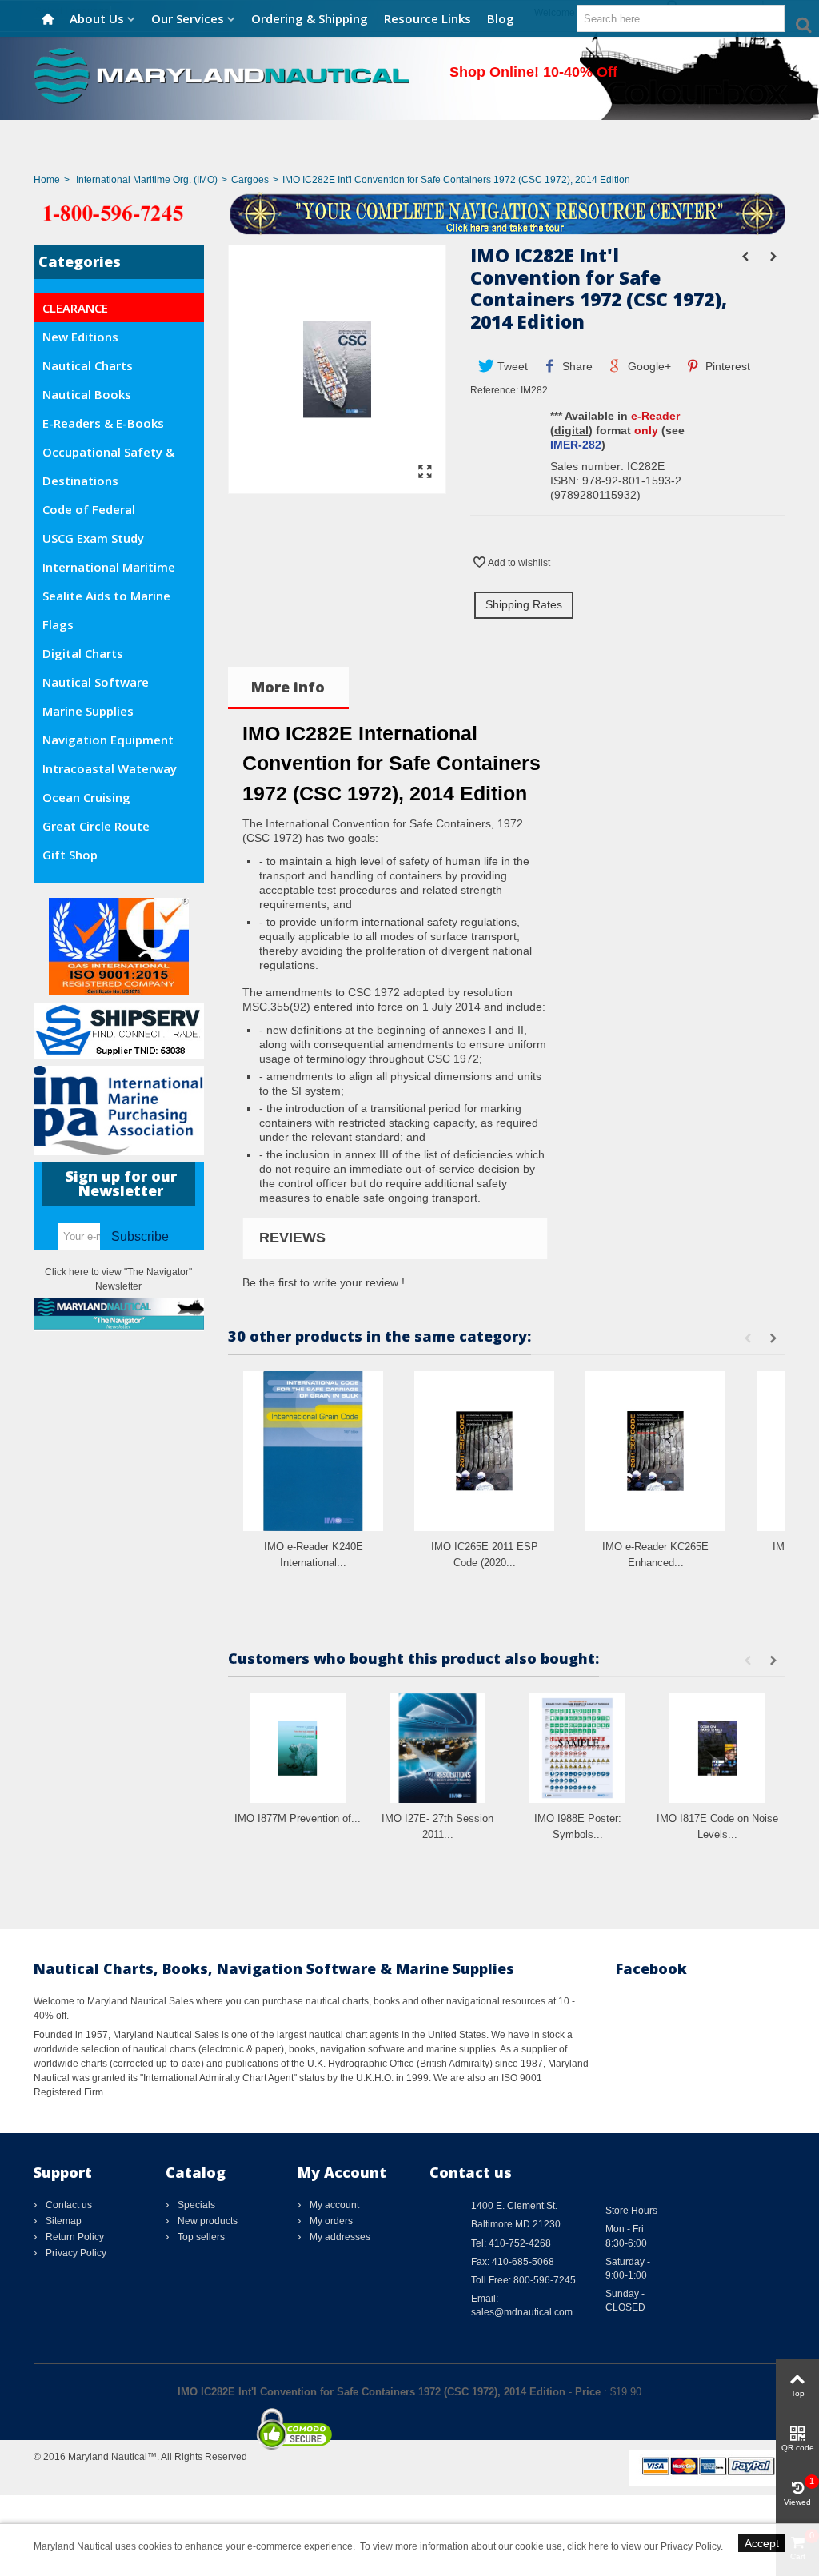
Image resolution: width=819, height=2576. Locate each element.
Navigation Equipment (108, 740)
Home (47, 180)
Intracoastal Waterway (110, 768)
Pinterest (726, 366)
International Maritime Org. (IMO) (147, 180)
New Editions (80, 337)
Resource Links (427, 18)
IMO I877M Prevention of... (298, 1818)
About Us (97, 18)
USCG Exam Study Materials (93, 541)
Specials (195, 2205)
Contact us (68, 2205)
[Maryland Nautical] (222, 75)
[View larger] (425, 473)
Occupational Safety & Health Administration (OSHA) (108, 455)
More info (288, 687)
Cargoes (250, 180)
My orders (330, 2221)
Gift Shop (70, 855)
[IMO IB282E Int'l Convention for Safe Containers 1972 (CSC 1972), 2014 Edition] (337, 486)
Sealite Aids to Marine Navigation (106, 599)
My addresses (339, 2237)
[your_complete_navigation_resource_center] (409, 213)
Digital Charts (83, 653)
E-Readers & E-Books (103, 423)
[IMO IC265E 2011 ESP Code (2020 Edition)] (484, 1451)
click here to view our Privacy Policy (644, 2546)
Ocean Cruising (86, 797)
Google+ (648, 366)
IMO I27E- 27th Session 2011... (437, 1826)
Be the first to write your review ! (324, 1282)
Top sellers (200, 2237)
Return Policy (74, 2237)
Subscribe (140, 1236)
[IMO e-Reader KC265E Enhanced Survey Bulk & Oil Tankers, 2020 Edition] (655, 1451)
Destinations (80, 481)
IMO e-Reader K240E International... (314, 1555)
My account (333, 2205)
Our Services (188, 18)
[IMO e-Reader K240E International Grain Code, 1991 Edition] (313, 1451)
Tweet (511, 366)
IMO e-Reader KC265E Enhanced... (655, 1555)
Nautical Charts (88, 365)
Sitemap (62, 2221)
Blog (501, 18)
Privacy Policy (75, 2253)
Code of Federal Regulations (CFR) (94, 512)
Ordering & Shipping (310, 18)
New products (206, 2221)
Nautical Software (96, 682)
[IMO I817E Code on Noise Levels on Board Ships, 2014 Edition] (718, 1748)
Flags (58, 624)
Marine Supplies (88, 711)
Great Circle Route (96, 826)
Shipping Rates (524, 604)
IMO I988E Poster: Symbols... (578, 1826)
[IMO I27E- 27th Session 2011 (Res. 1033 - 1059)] (438, 1748)
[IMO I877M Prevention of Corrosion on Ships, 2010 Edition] (298, 1748)
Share (576, 366)
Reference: (494, 390)
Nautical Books (87, 394)
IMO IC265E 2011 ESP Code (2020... (485, 1555)
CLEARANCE (75, 308)
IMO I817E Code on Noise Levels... (717, 1826)
